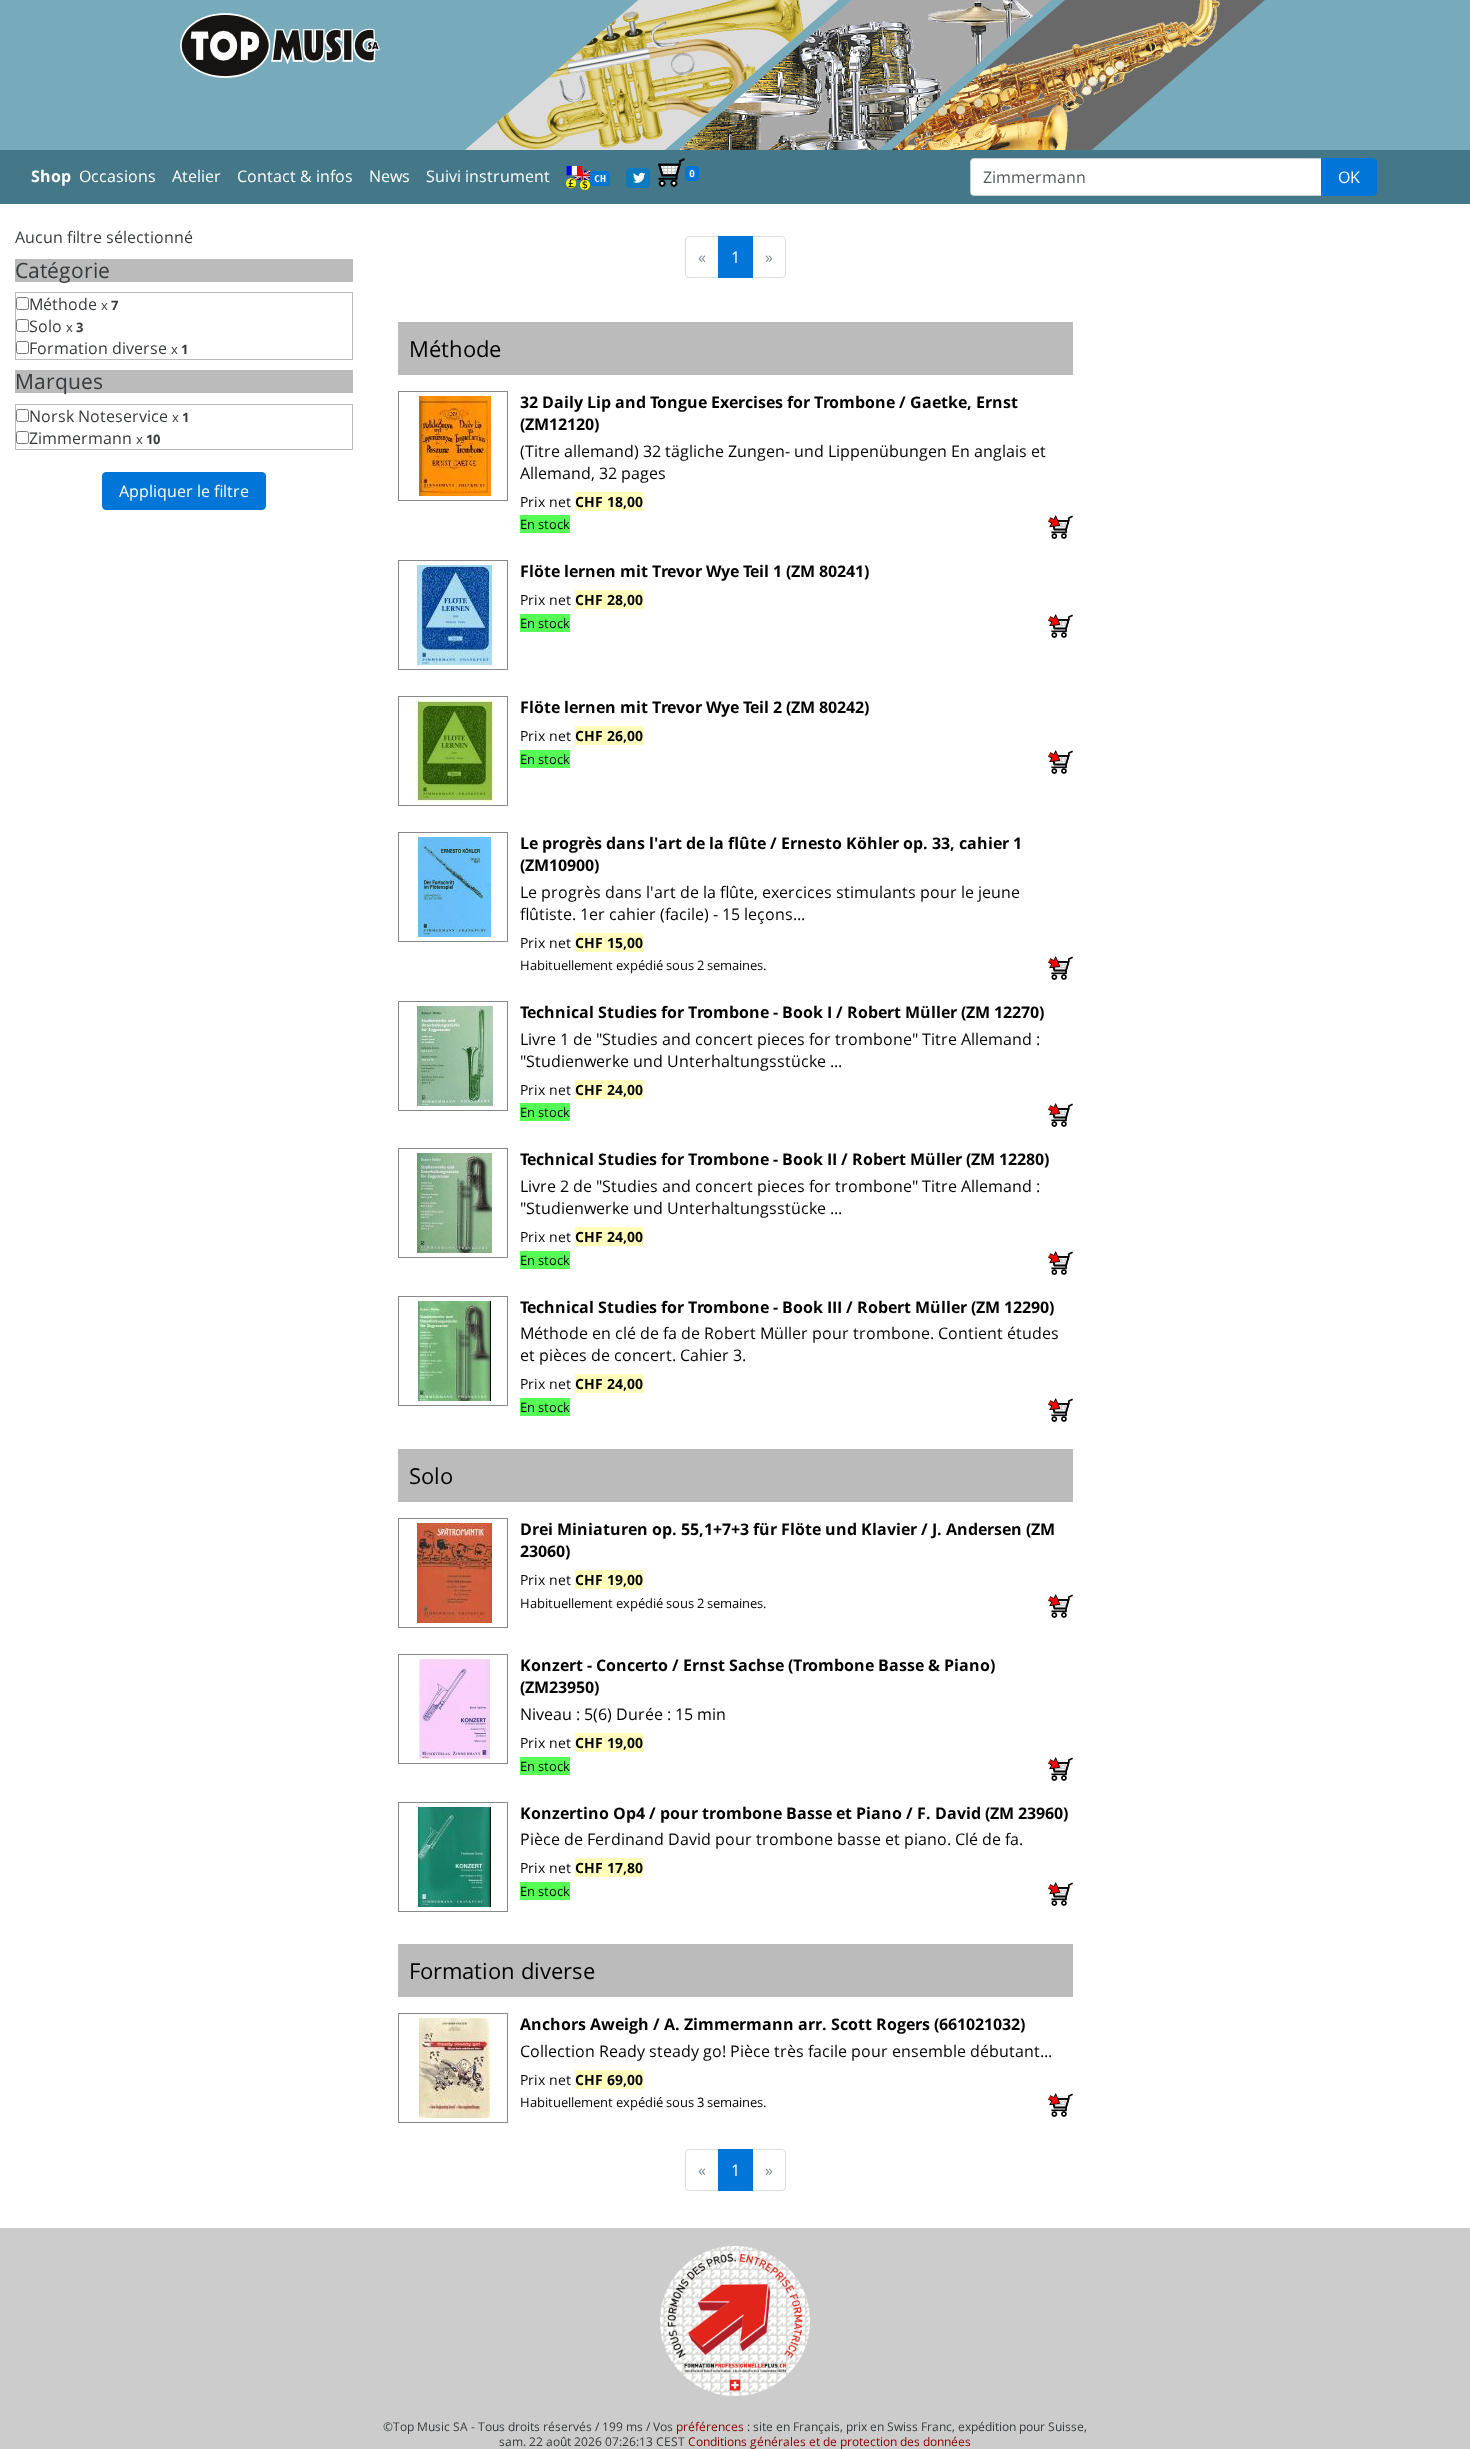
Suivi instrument (488, 176)
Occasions (117, 176)
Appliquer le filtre (184, 491)
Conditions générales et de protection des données (829, 2441)
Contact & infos (295, 176)
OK (1349, 177)
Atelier (196, 176)
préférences (710, 2426)
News (389, 176)
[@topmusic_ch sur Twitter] (638, 176)
